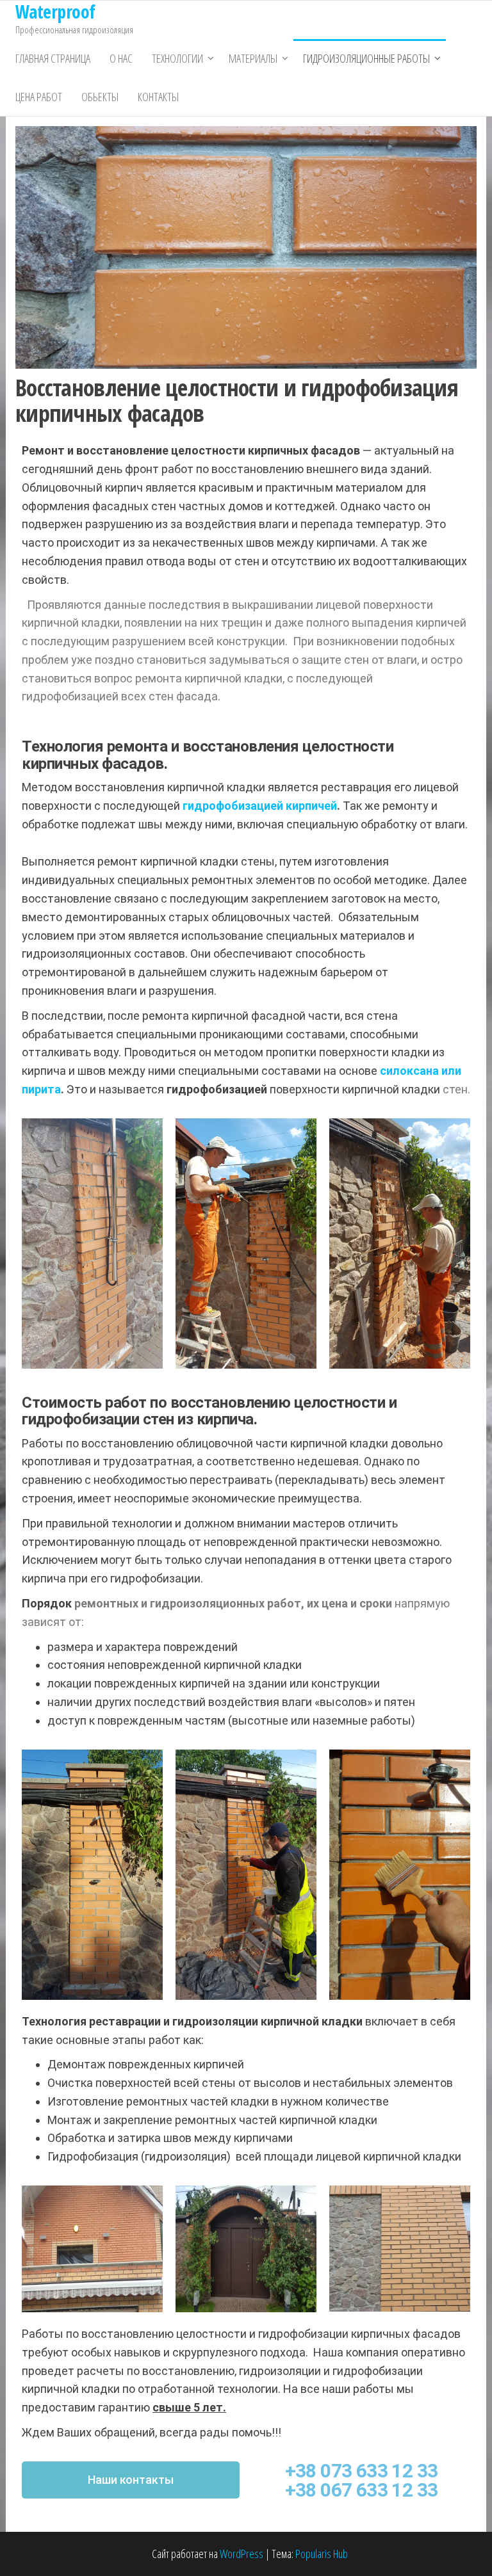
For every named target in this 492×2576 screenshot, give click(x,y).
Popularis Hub (322, 2554)
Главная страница (53, 58)
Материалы (253, 58)
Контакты (158, 97)
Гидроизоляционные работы (366, 58)
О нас (121, 58)
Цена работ (39, 97)
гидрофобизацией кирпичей (260, 806)
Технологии (177, 58)
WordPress (242, 2554)
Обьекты (100, 97)
